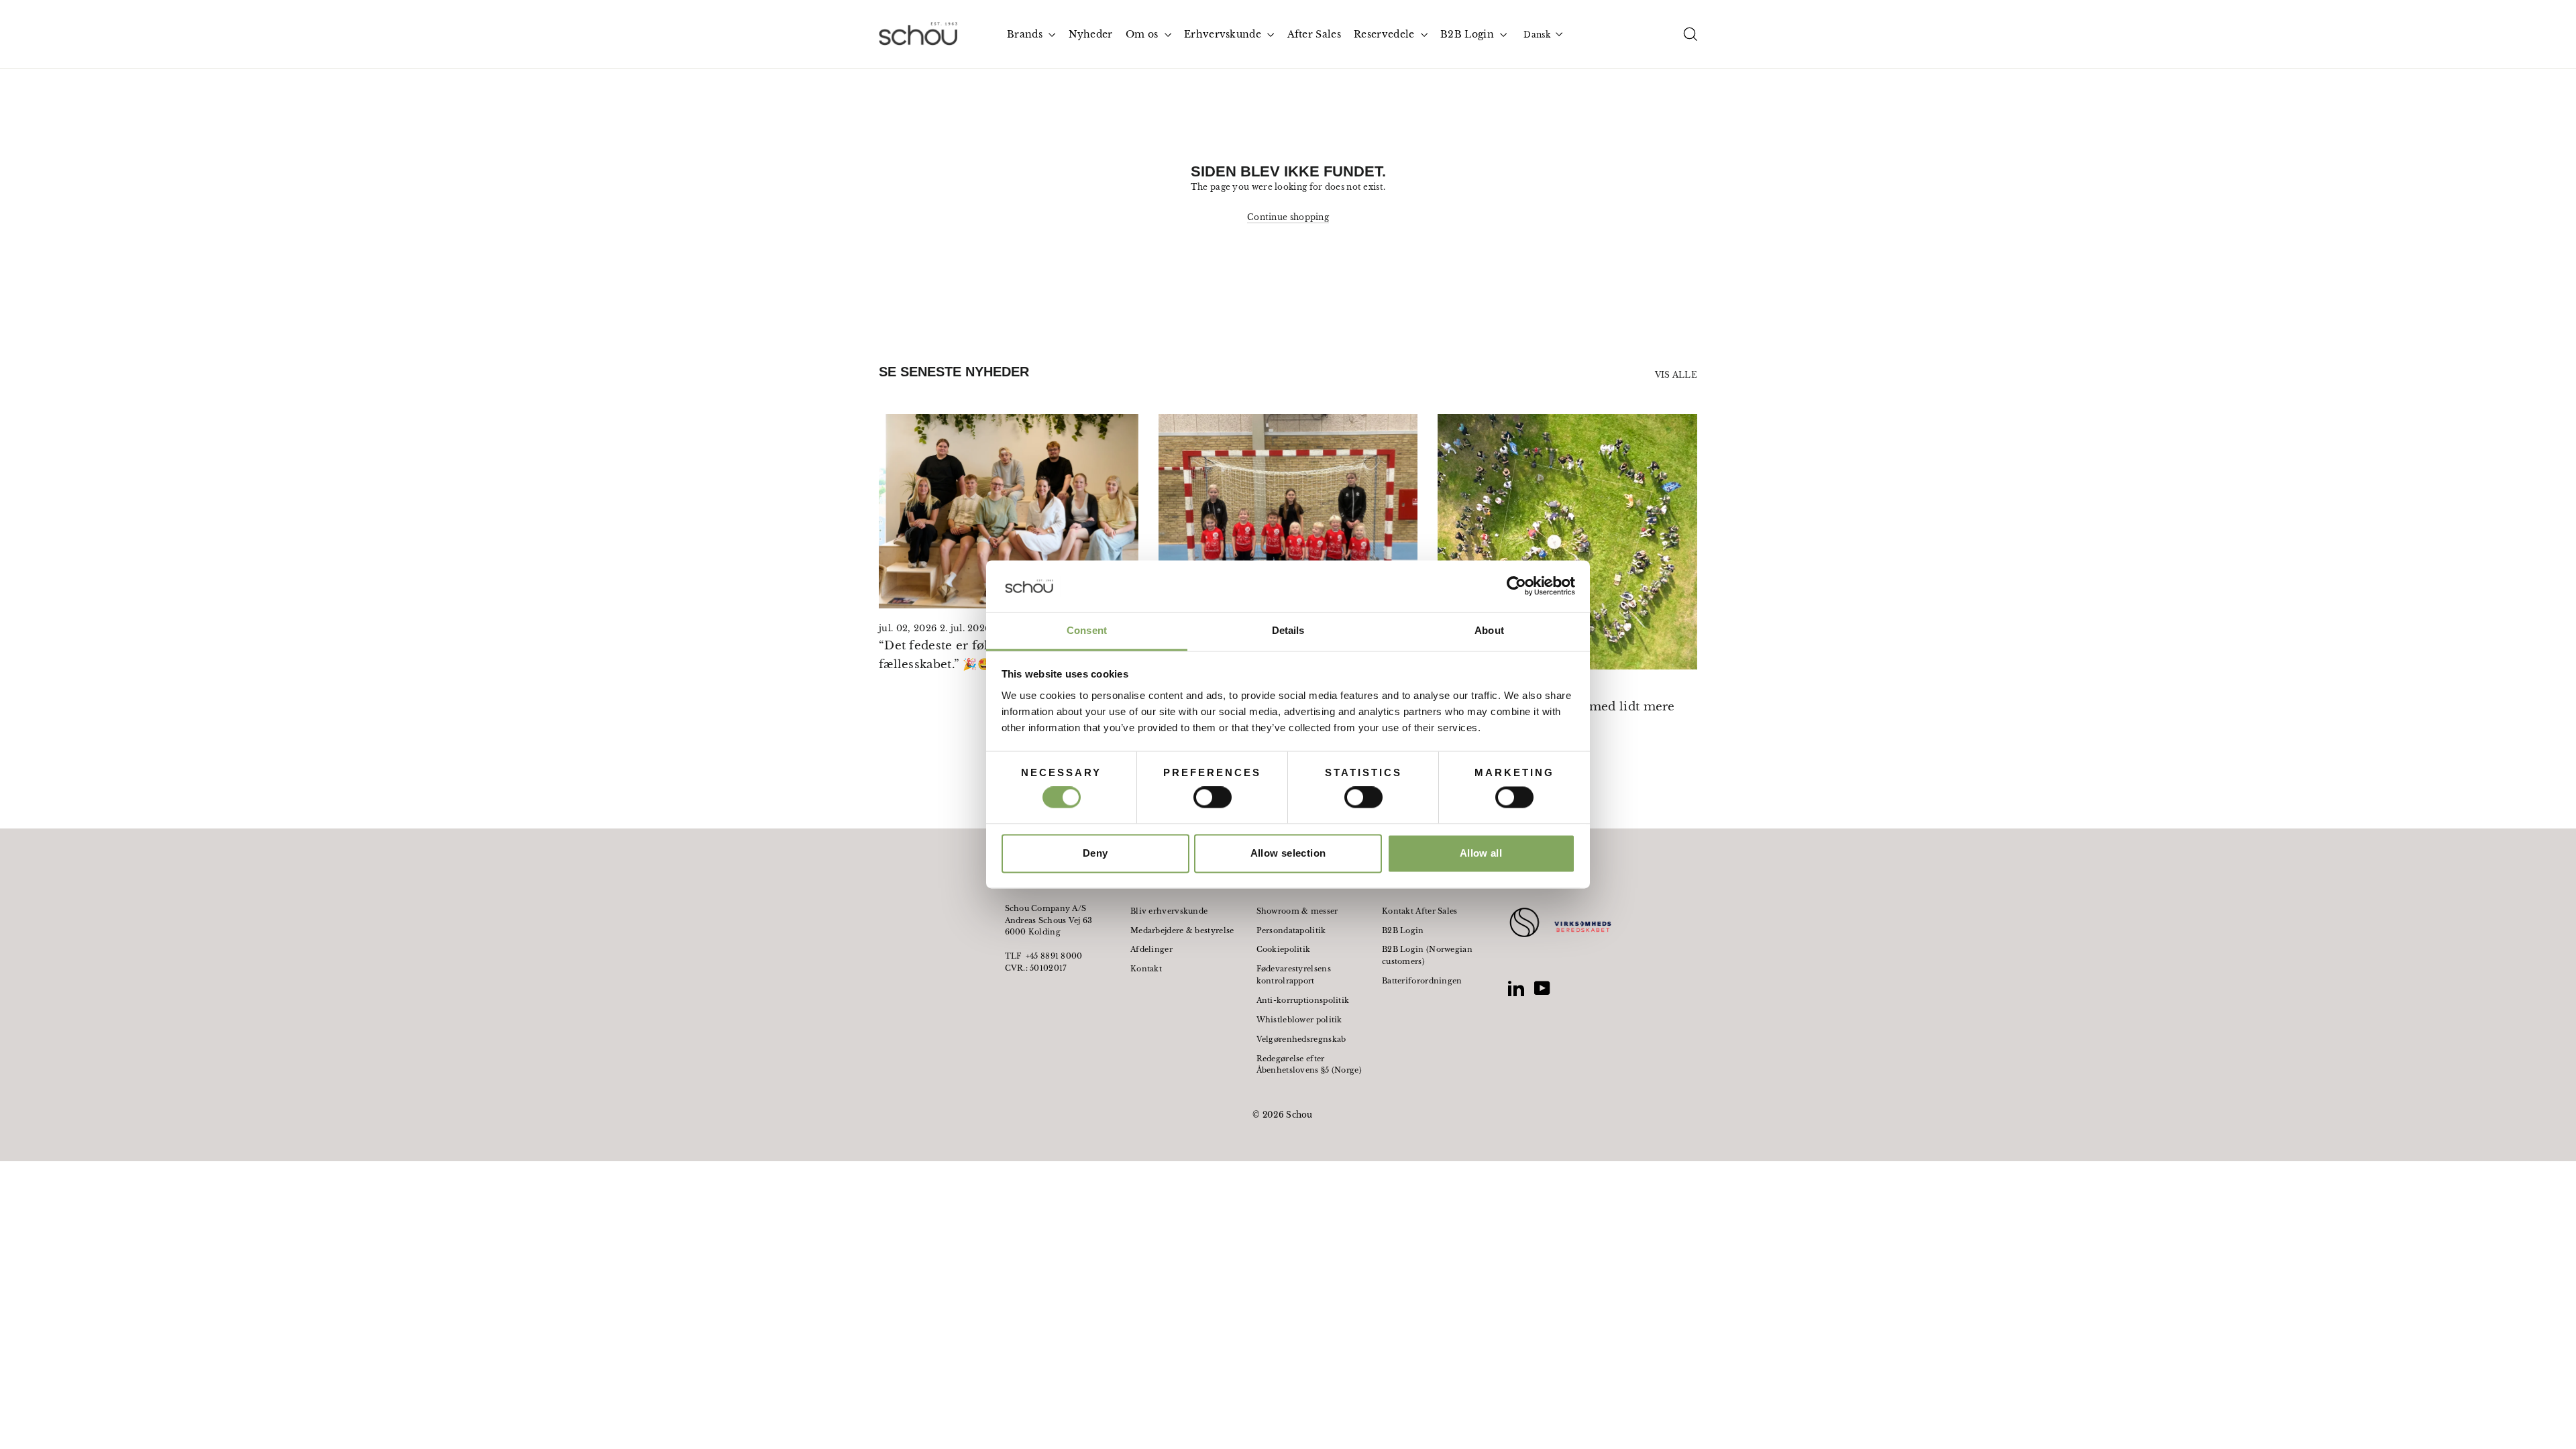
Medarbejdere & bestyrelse (1182, 930)
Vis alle (1676, 375)
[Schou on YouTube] (1542, 988)
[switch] (1213, 798)
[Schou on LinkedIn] (1516, 988)
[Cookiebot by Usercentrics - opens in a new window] (1516, 586)
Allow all (1481, 853)
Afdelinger (1151, 949)
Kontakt (1146, 969)
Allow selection (1288, 853)
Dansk (1537, 35)
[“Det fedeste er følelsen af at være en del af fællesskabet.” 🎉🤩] (1009, 511)
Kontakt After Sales (1420, 911)
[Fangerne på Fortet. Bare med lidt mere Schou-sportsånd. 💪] (1567, 542)
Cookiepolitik (1284, 949)
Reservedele (1386, 34)
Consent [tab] (1087, 630)
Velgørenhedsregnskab (1301, 1039)
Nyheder (1091, 34)
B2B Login (1468, 34)
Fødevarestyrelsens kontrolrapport (1294, 975)
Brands (1026, 34)
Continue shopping (1288, 217)
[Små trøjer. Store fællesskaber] (1288, 511)
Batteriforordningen (1422, 981)
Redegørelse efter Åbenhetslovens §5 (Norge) (1309, 1065)
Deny (1095, 853)
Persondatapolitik (1291, 930)
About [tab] (1489, 630)
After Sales (1314, 34)
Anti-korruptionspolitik (1303, 1000)
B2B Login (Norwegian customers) (1427, 955)
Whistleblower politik (1299, 1020)
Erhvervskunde (1224, 34)
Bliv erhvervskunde (1169, 911)
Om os (1143, 34)
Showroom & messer (1297, 911)
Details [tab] (1288, 630)
